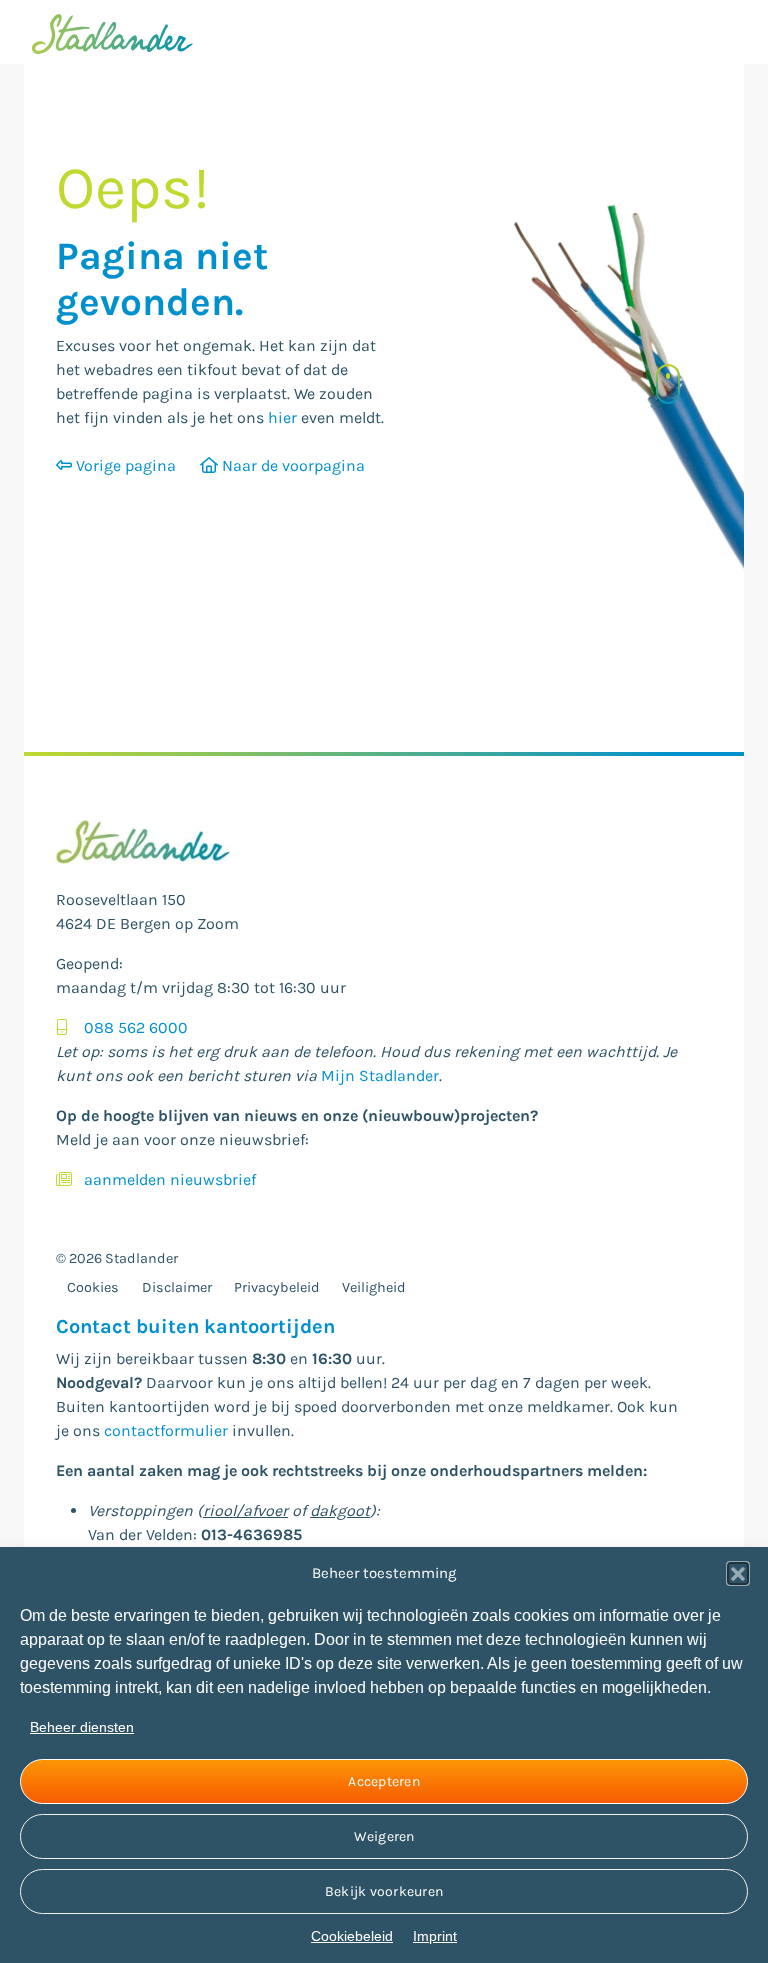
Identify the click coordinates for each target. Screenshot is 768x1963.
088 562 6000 (136, 1027)
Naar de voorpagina (291, 465)
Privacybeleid (277, 1287)
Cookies (93, 1287)
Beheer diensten (82, 1727)
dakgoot (340, 1510)
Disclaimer (177, 1287)
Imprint (435, 1936)
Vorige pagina (124, 465)
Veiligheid (374, 1287)
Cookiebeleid (352, 1936)
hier (282, 417)
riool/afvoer (245, 1510)
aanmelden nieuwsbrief (170, 1179)
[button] (738, 1573)
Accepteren (384, 1781)
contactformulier (166, 1430)
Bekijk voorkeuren (384, 1891)
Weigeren (384, 1836)
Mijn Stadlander (380, 1075)
